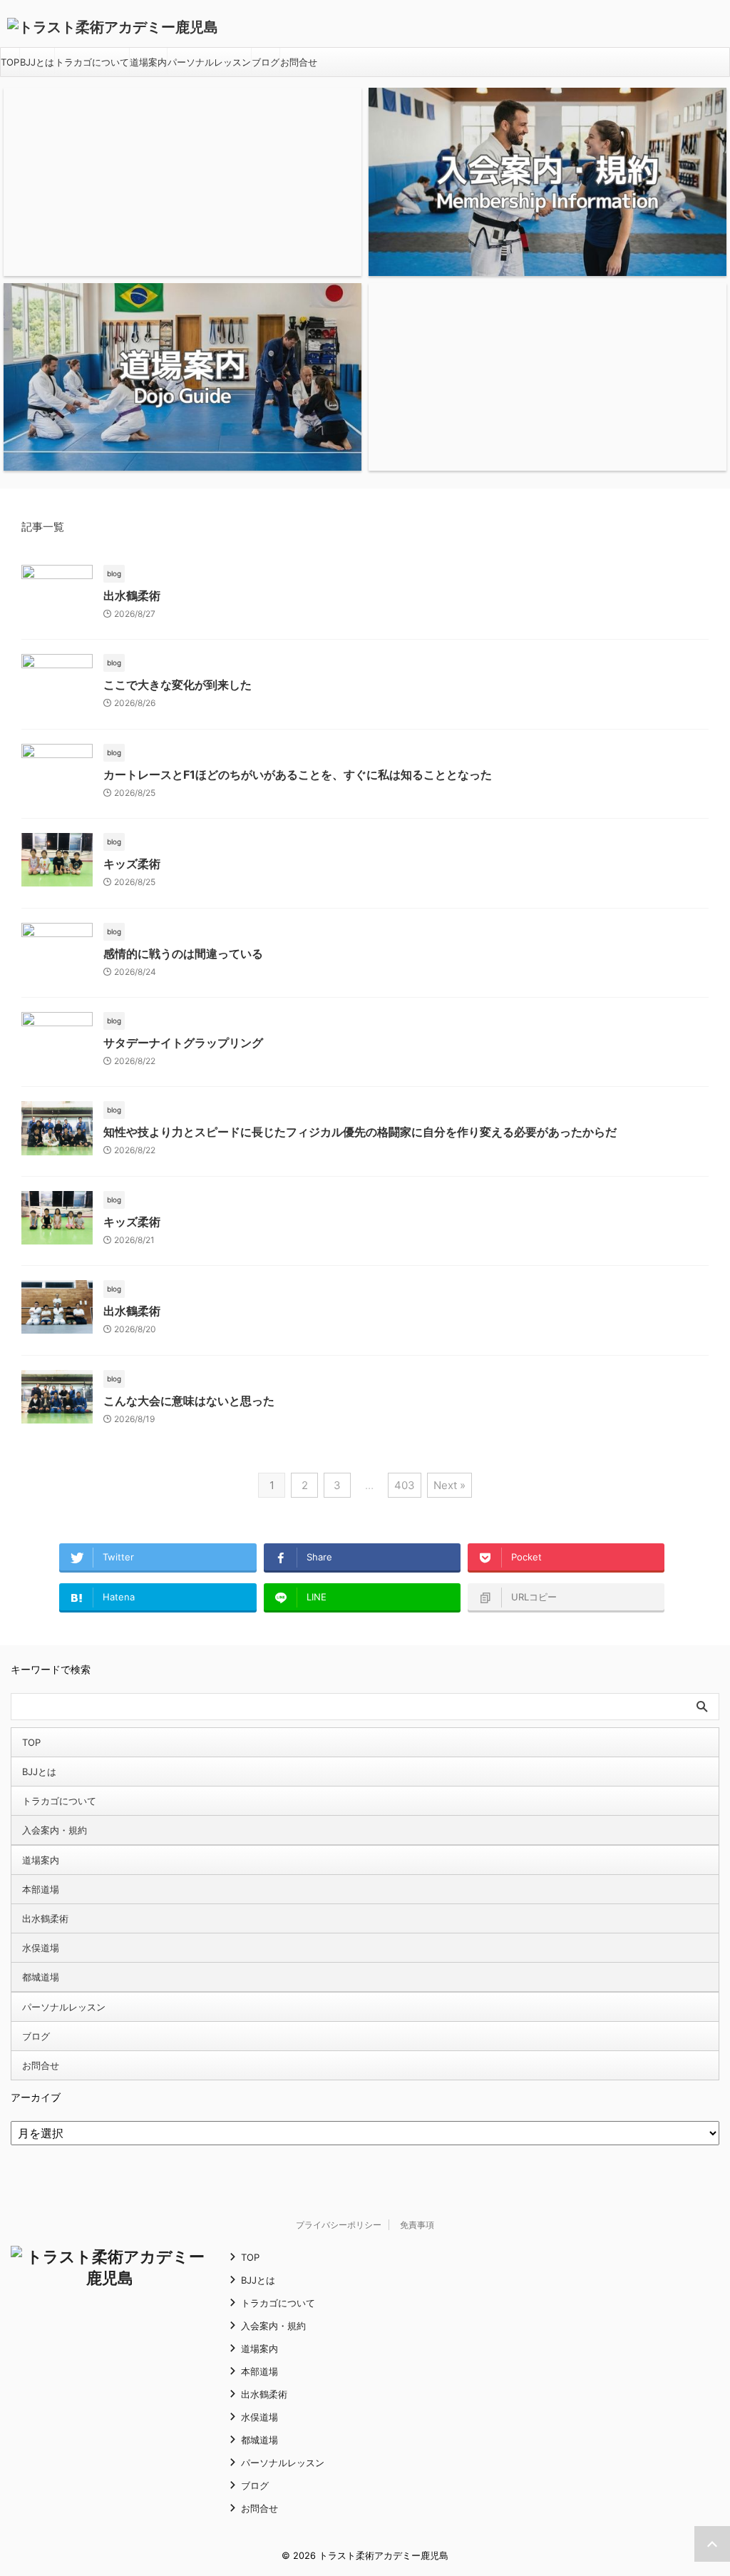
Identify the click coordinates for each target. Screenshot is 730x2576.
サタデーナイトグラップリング (183, 1043)
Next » (449, 1485)
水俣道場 (41, 1948)
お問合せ (299, 62)
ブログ (266, 62)
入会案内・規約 (55, 1830)
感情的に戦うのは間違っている (183, 954)
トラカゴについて (92, 62)
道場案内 (148, 62)
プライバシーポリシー (339, 2225)
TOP (10, 62)
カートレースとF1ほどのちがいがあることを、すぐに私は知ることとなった (298, 775)
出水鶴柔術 (132, 596)
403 (405, 1485)
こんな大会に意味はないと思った (189, 1401)
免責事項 (417, 2225)
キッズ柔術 (132, 864)
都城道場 (41, 1977)
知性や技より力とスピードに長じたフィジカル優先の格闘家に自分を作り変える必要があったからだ (360, 1132)
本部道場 (41, 1889)
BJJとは (37, 62)
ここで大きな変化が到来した (178, 685)
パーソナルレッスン (209, 62)
